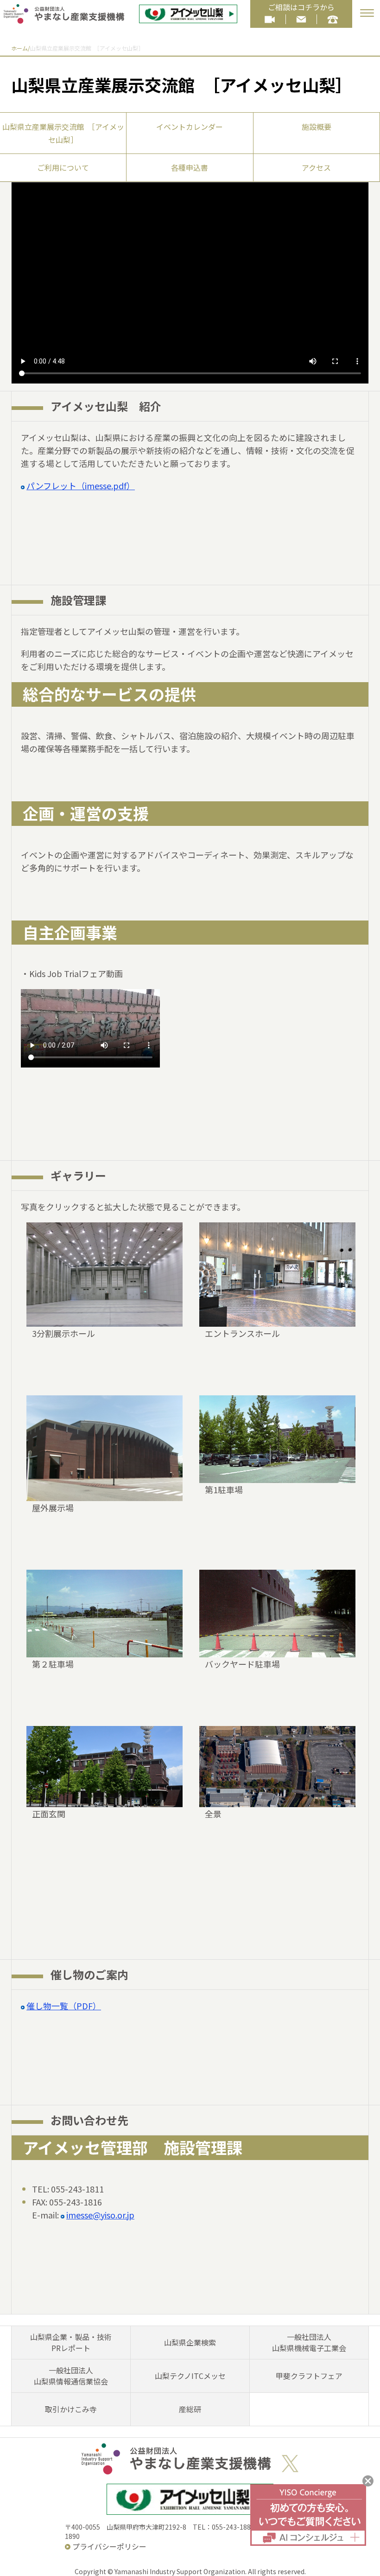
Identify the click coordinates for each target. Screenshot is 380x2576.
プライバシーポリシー (109, 2546)
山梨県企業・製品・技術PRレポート (71, 2342)
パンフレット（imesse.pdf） (81, 486)
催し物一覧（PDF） (64, 2006)
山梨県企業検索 (190, 2342)
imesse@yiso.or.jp (100, 2215)
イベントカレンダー (190, 127)
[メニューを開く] (367, 13)
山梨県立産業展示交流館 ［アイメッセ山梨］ (63, 133)
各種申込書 (190, 167)
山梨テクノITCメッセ (190, 2376)
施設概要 (317, 127)
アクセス (316, 167)
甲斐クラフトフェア (309, 2376)
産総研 (190, 2409)
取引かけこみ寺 (71, 2409)
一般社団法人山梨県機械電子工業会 (309, 2342)
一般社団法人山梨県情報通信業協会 (71, 2376)
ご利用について (63, 167)
